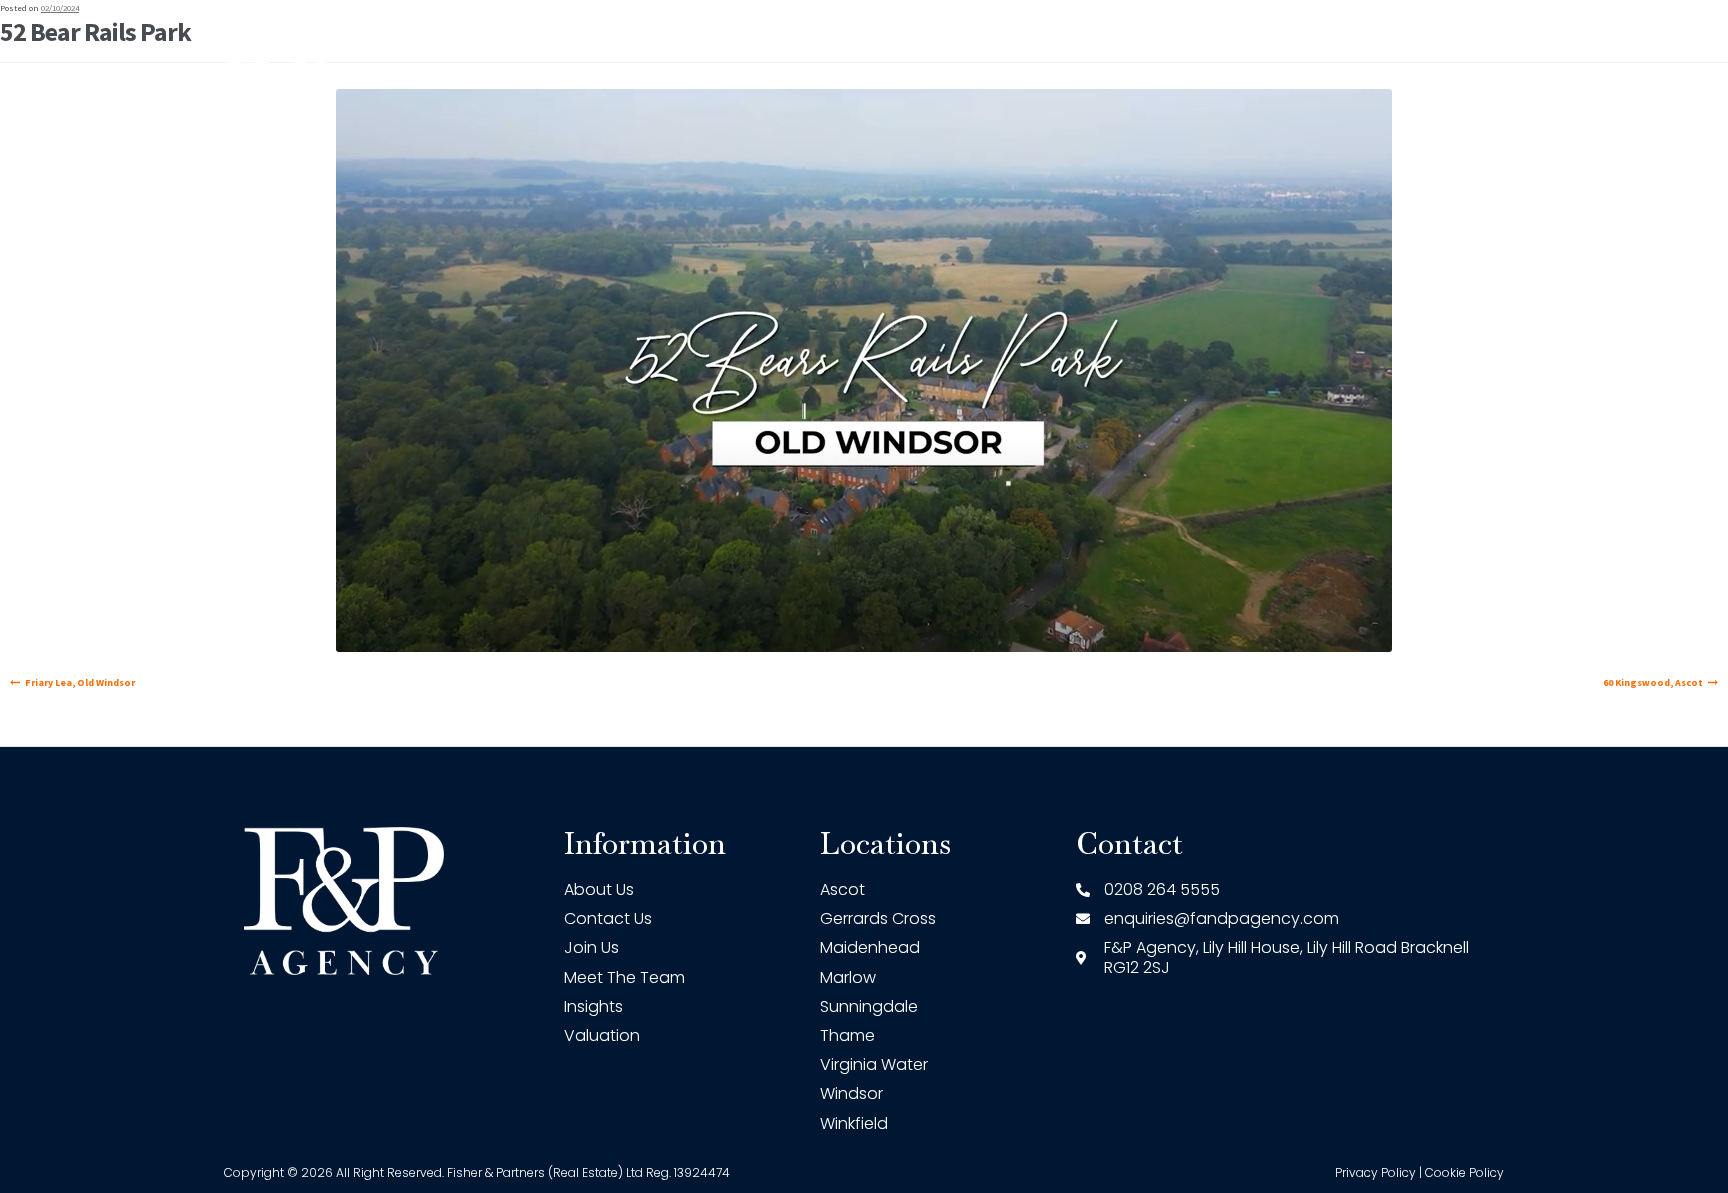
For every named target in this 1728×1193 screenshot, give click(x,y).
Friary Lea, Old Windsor (80, 682)
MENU (1435, 100)
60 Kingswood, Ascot (1652, 682)
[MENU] (1484, 101)
